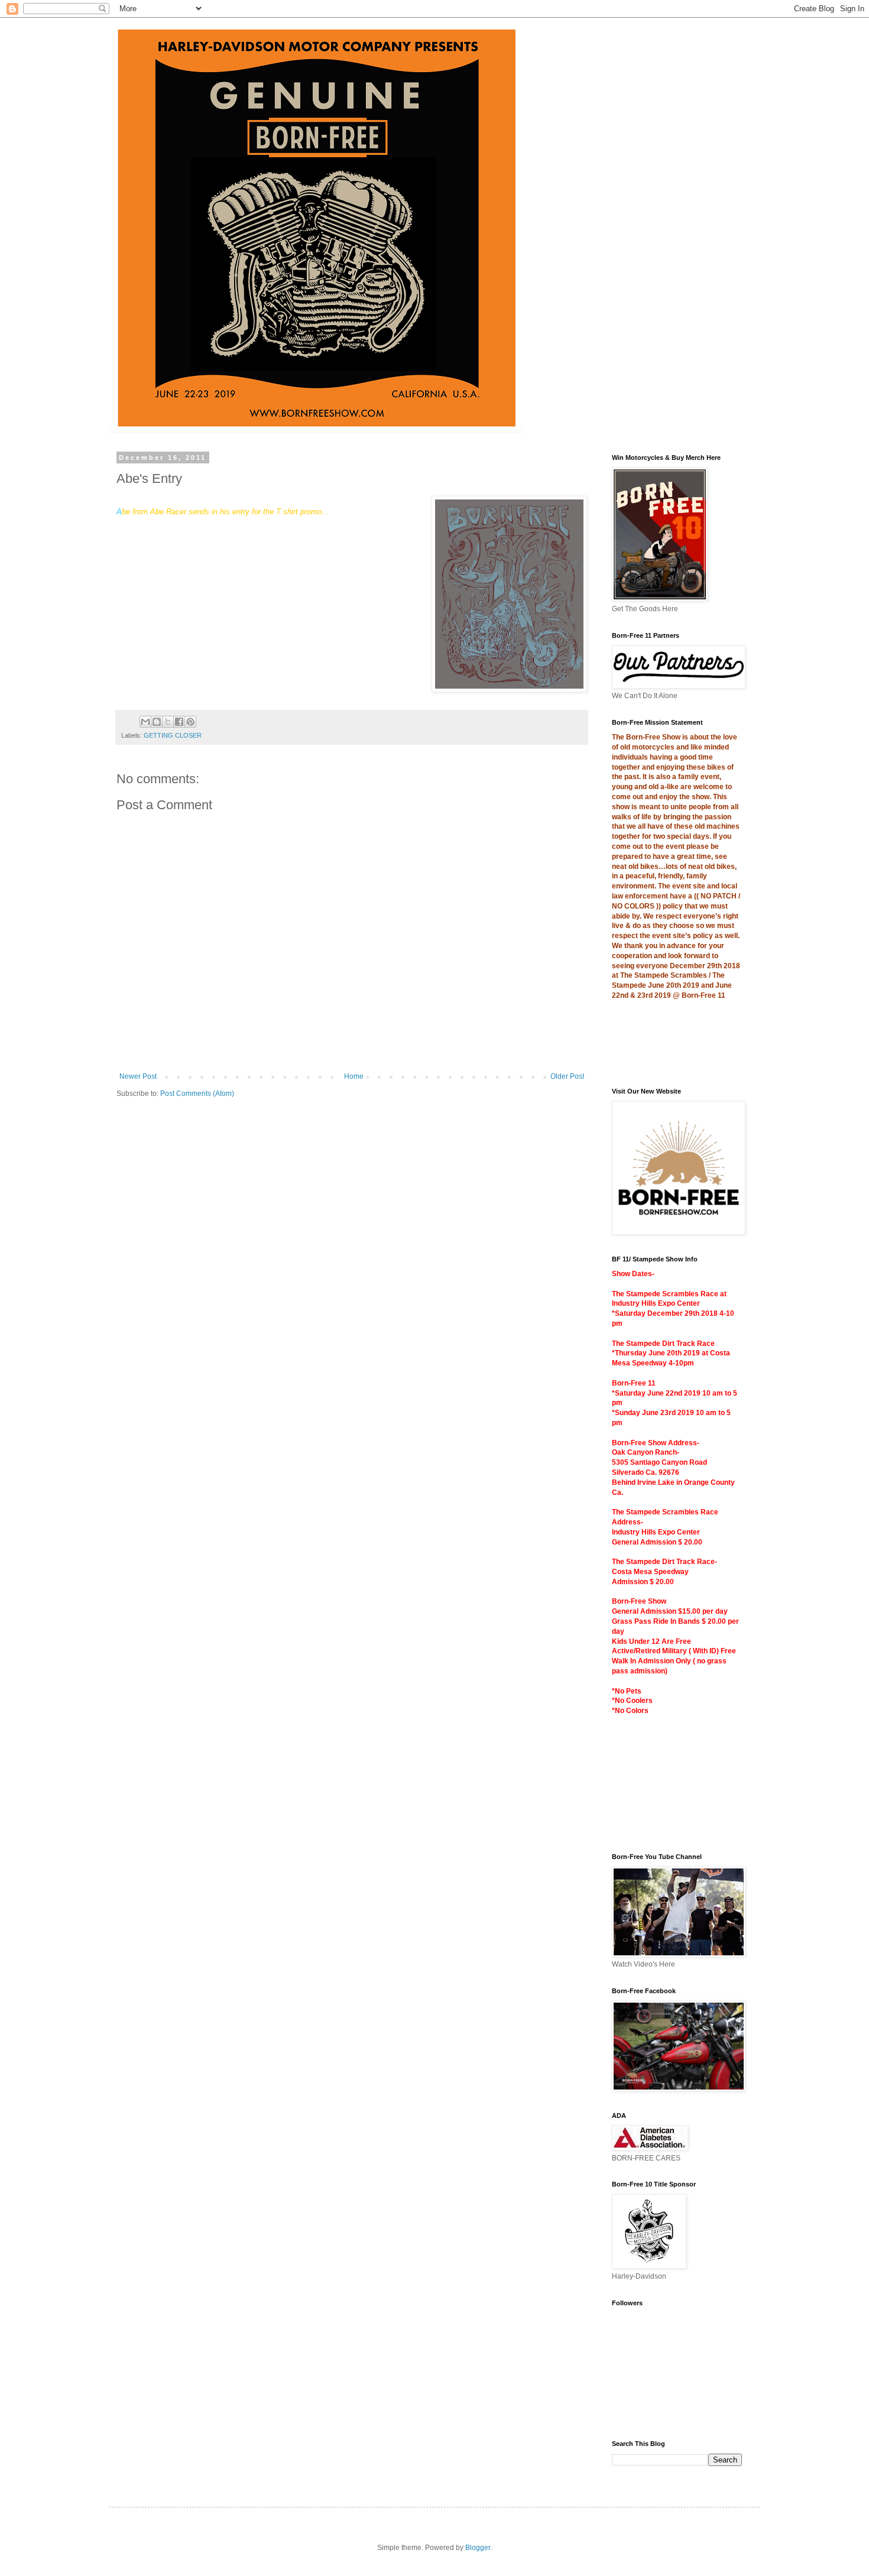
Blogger (478, 2548)
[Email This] (145, 722)
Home (354, 1076)
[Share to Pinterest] (190, 722)
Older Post (567, 1076)
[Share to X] (168, 722)
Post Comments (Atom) (197, 1094)
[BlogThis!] (157, 722)
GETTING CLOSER (173, 735)
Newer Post (138, 1076)
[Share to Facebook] (179, 722)
